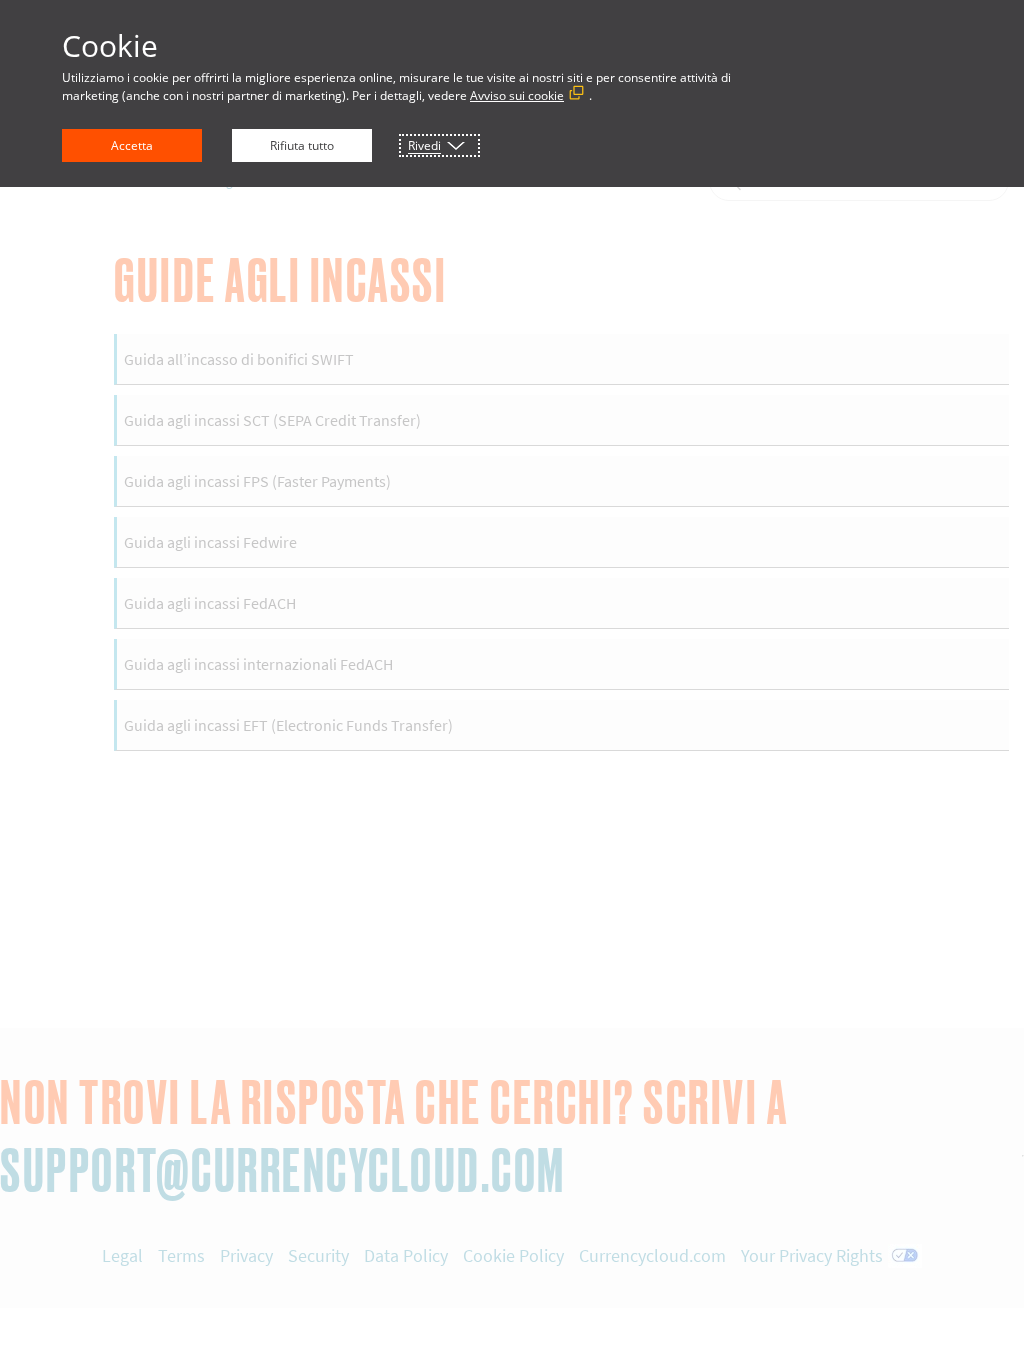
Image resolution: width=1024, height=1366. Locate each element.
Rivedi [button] (424, 145)
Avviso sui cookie (517, 95)
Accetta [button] (132, 145)
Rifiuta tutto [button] (302, 145)
